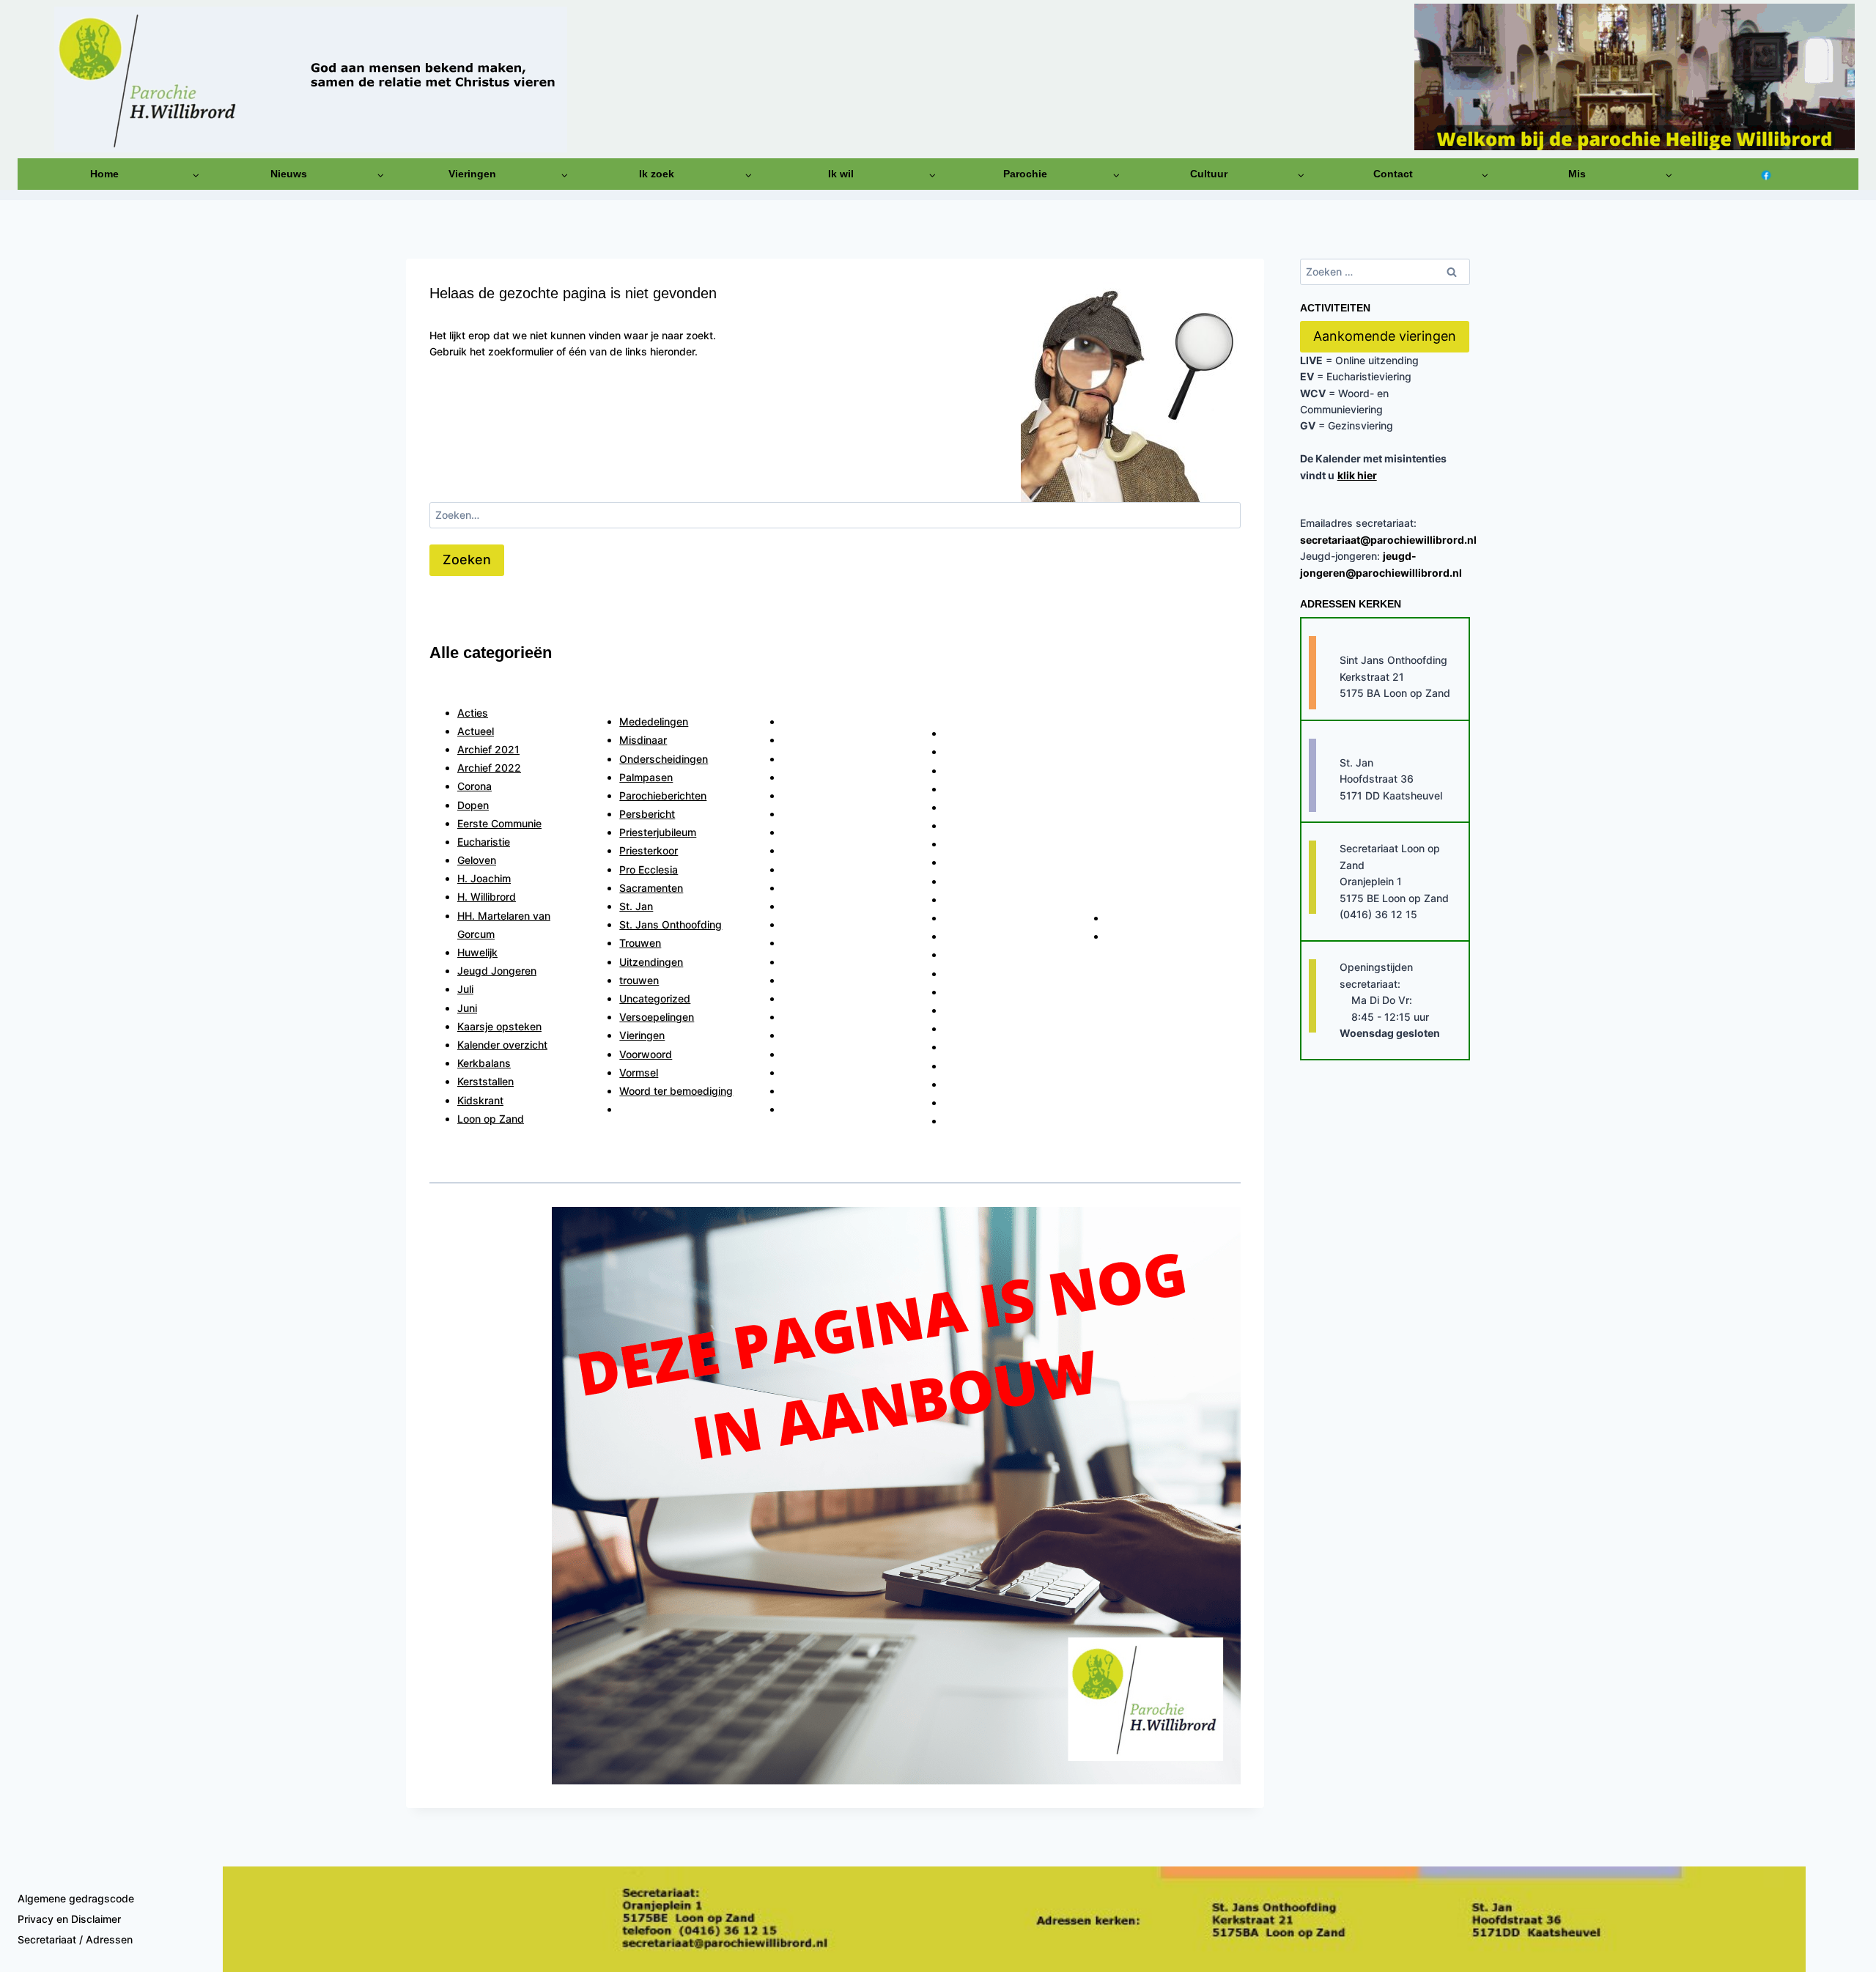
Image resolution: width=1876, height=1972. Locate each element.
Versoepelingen (657, 1017)
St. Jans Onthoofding (671, 924)
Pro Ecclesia (649, 869)
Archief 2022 (489, 768)
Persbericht (647, 814)
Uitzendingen (651, 962)
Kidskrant (480, 1100)
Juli (465, 989)
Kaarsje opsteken (499, 1026)
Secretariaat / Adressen (75, 1939)
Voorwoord (646, 1054)
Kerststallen (485, 1081)
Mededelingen (654, 721)
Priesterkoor (649, 850)
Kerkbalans (484, 1063)
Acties (473, 713)
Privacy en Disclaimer (69, 1919)
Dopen (473, 805)
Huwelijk (477, 952)
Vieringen (642, 1035)
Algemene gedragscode (76, 1898)
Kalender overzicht (502, 1045)
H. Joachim (484, 878)
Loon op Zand (491, 1119)
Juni (467, 1008)
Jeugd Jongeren (497, 971)
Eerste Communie (499, 823)
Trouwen (640, 943)
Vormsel (639, 1072)
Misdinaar (643, 740)
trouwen (639, 980)
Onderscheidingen (664, 759)
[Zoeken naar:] (835, 515)
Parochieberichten (663, 795)
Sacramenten (651, 888)
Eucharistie (484, 842)
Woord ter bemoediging (676, 1091)
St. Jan (636, 906)
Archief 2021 (488, 749)
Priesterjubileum (658, 832)
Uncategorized (655, 998)
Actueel (476, 731)
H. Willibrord (487, 897)
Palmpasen (646, 777)
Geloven (477, 860)
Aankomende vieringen (1385, 336)
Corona (474, 786)
